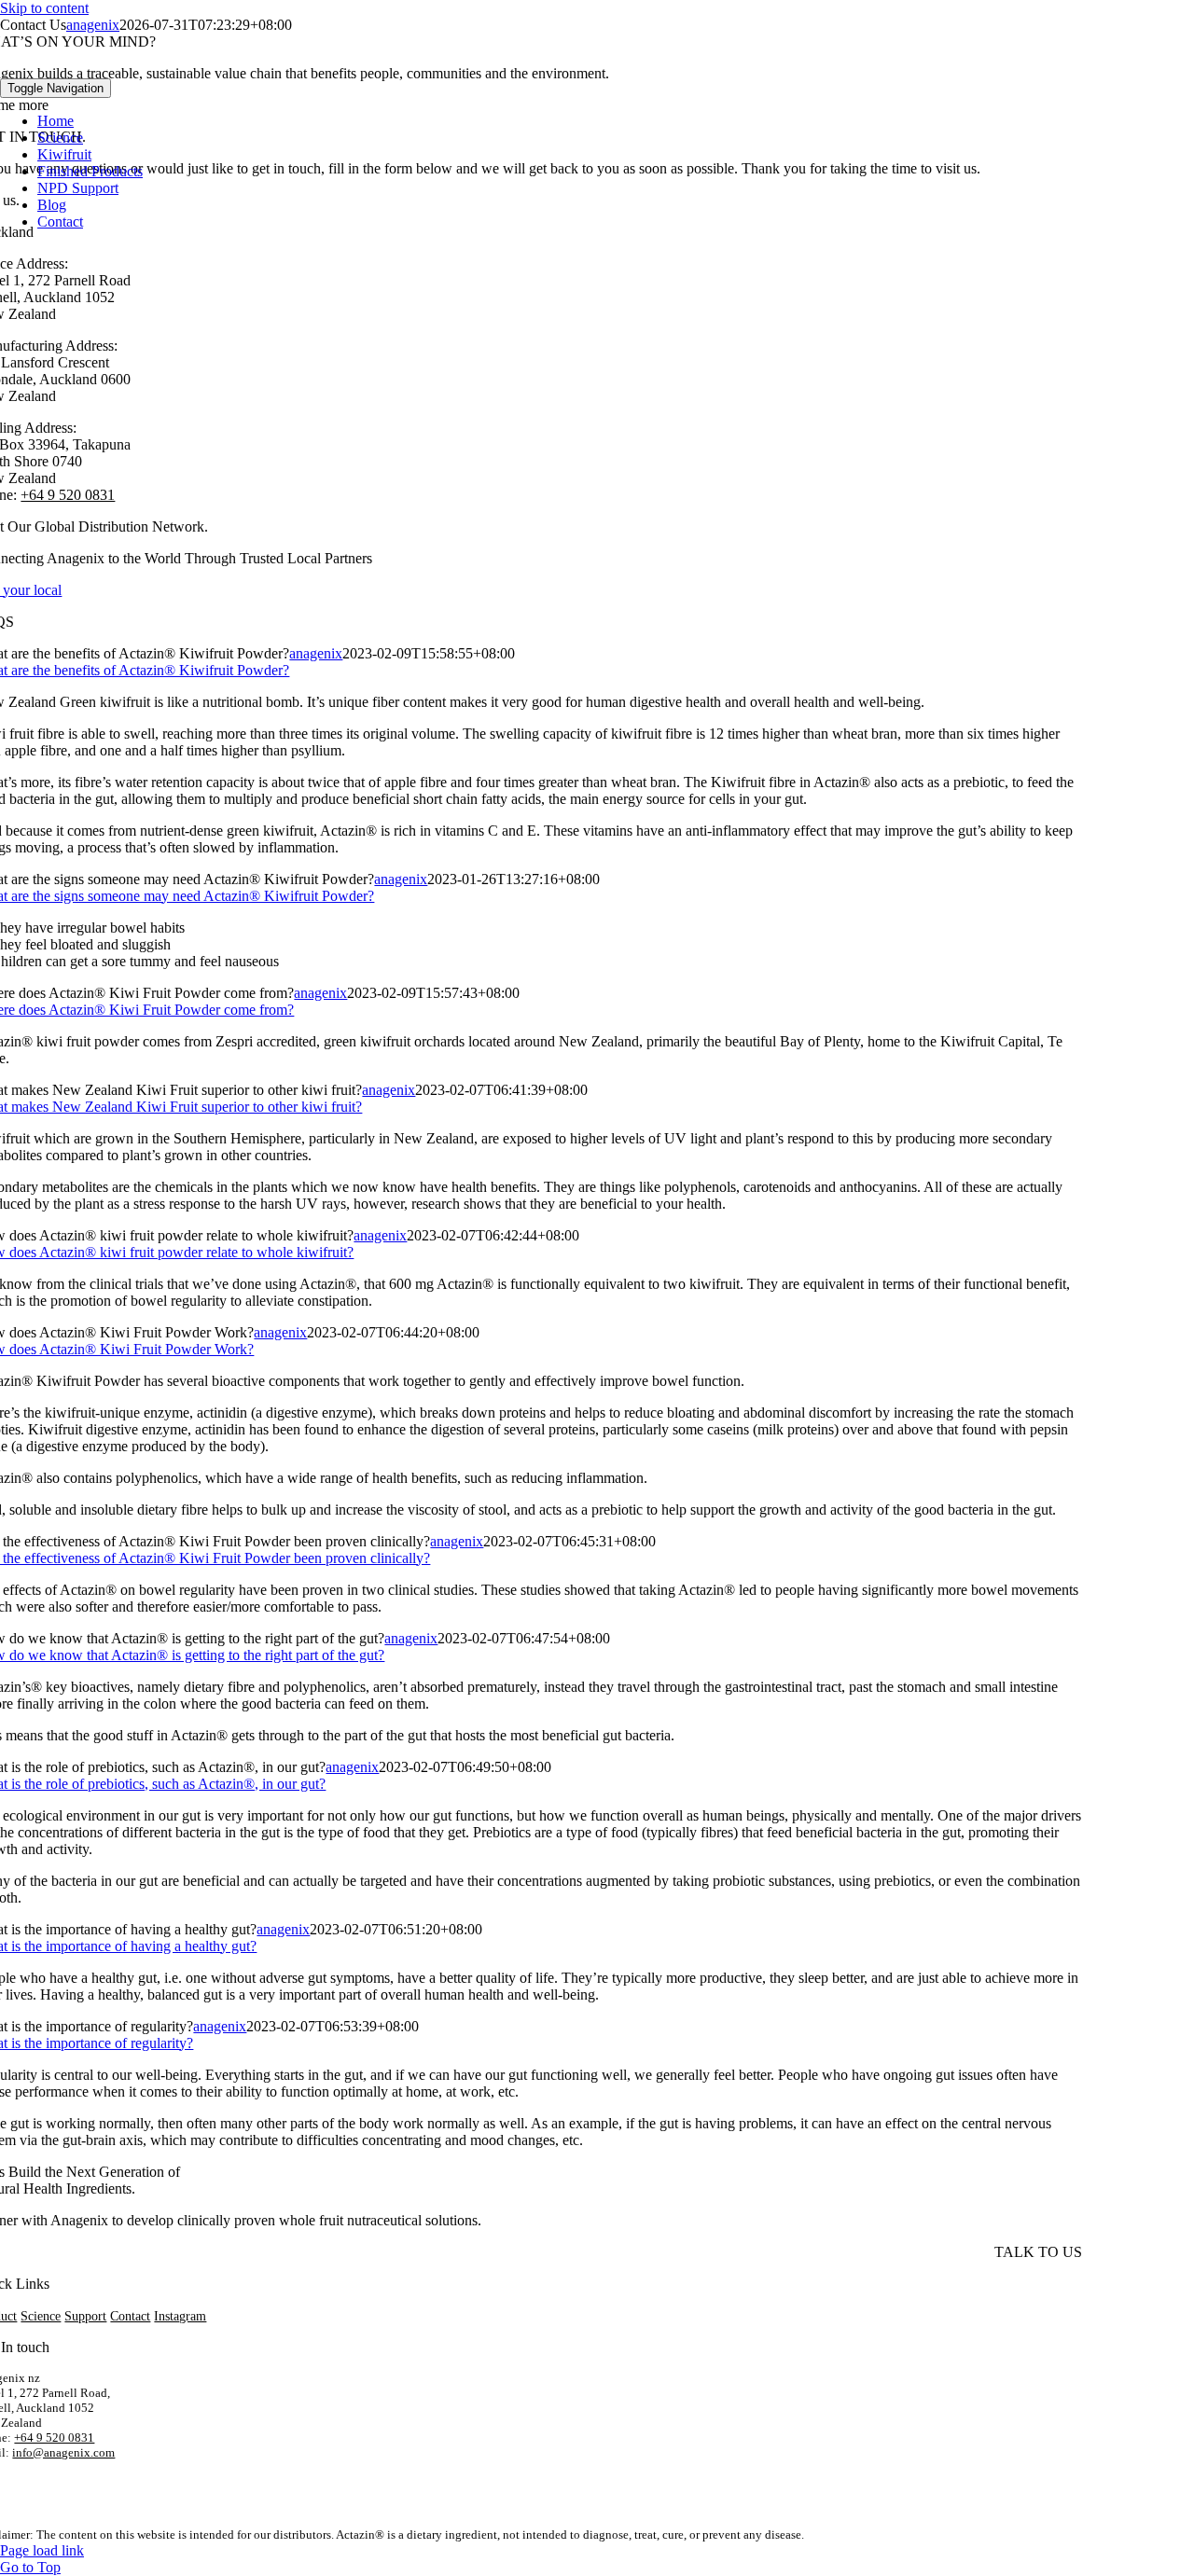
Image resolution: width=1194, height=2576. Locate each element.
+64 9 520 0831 (54, 2438)
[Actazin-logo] (93, 69)
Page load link (42, 2550)
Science (41, 2316)
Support (85, 2316)
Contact (130, 2316)
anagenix (316, 653)
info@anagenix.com (63, 2452)
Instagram (180, 2316)
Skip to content (44, 8)
